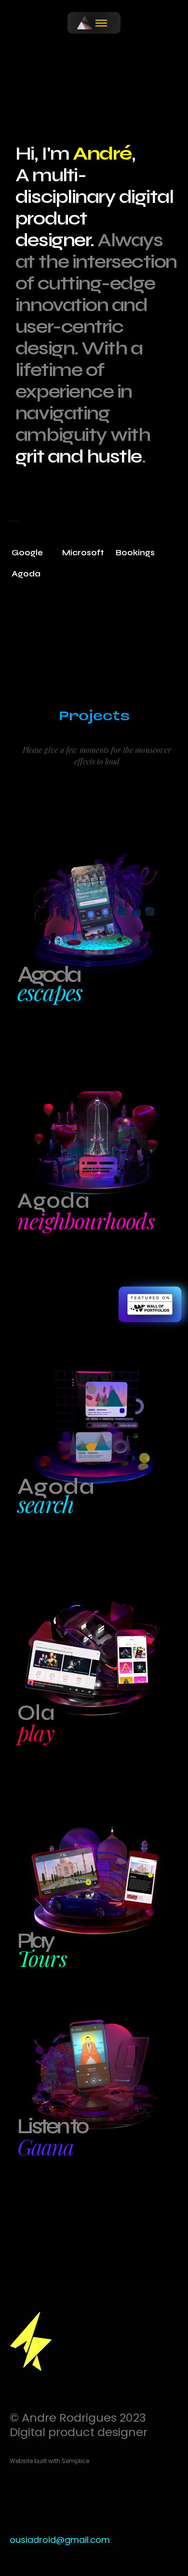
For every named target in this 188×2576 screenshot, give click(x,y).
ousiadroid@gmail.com (60, 2540)
